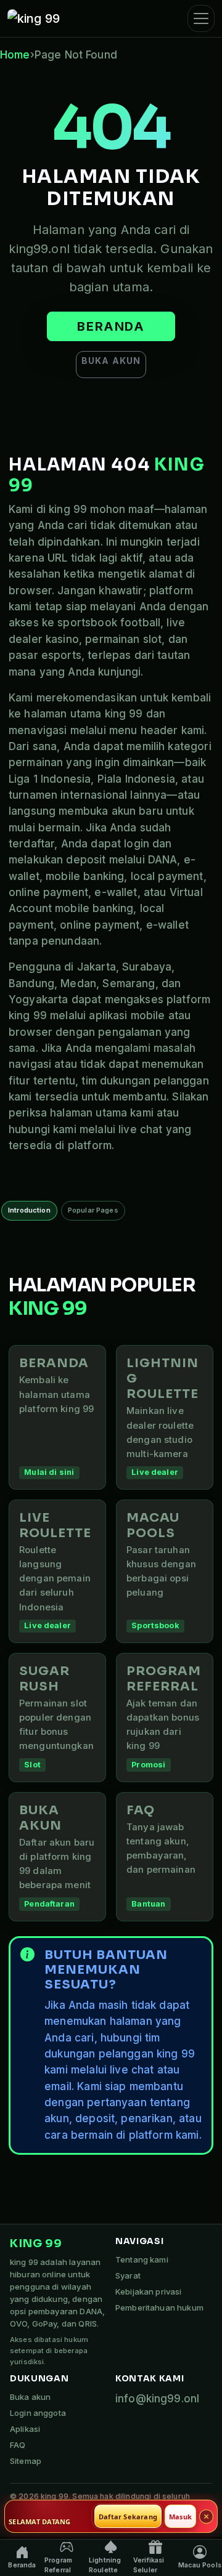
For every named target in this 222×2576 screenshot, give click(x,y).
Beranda (111, 326)
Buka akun (111, 361)
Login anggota (38, 2413)
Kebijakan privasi (149, 2291)
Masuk (180, 2517)
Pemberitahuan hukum (159, 2307)
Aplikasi (25, 2429)
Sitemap (26, 2461)
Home (15, 55)
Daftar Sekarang (128, 2517)
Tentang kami (142, 2259)
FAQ (18, 2445)
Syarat (128, 2275)
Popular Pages (93, 1210)
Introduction (29, 1210)
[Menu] (201, 18)
